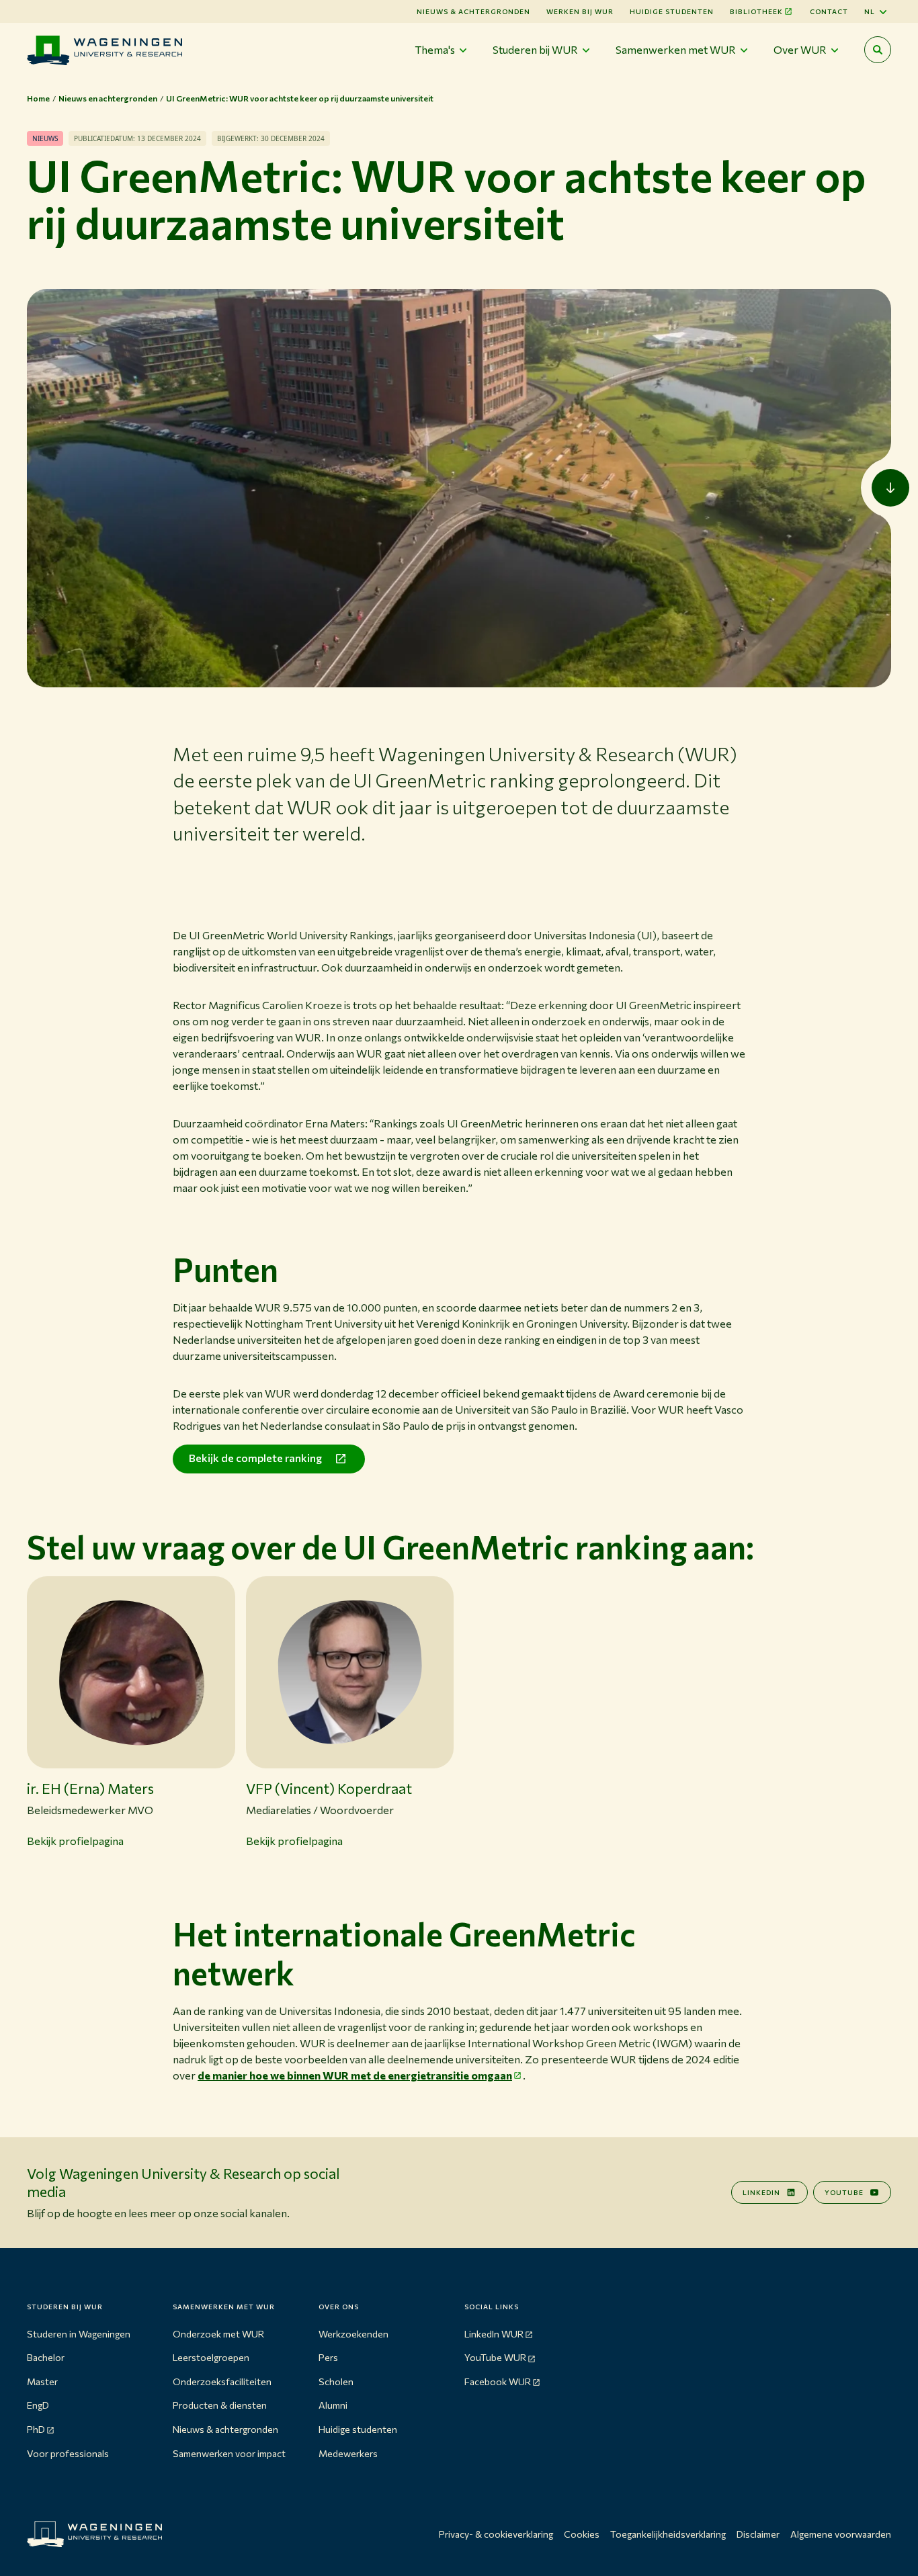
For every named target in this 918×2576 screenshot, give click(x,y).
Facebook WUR (498, 2381)
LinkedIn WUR (494, 2334)
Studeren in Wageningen (79, 2334)
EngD (38, 2405)
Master (42, 2381)
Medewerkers (348, 2453)
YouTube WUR (495, 2357)
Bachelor (46, 2357)
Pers (328, 2357)
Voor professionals (68, 2453)
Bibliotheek (756, 11)
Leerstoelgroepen (211, 2357)
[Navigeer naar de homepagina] (105, 50)
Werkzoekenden (353, 2334)
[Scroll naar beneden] (890, 488)
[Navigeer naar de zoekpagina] (878, 50)
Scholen (336, 2381)
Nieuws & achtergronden (225, 2429)
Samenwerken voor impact (229, 2453)
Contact (829, 11)
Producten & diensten (220, 2405)
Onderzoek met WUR (218, 2334)
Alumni (333, 2405)
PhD (36, 2429)
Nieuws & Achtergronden (473, 11)
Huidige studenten (672, 11)
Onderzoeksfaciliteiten (222, 2381)
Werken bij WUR (580, 11)
